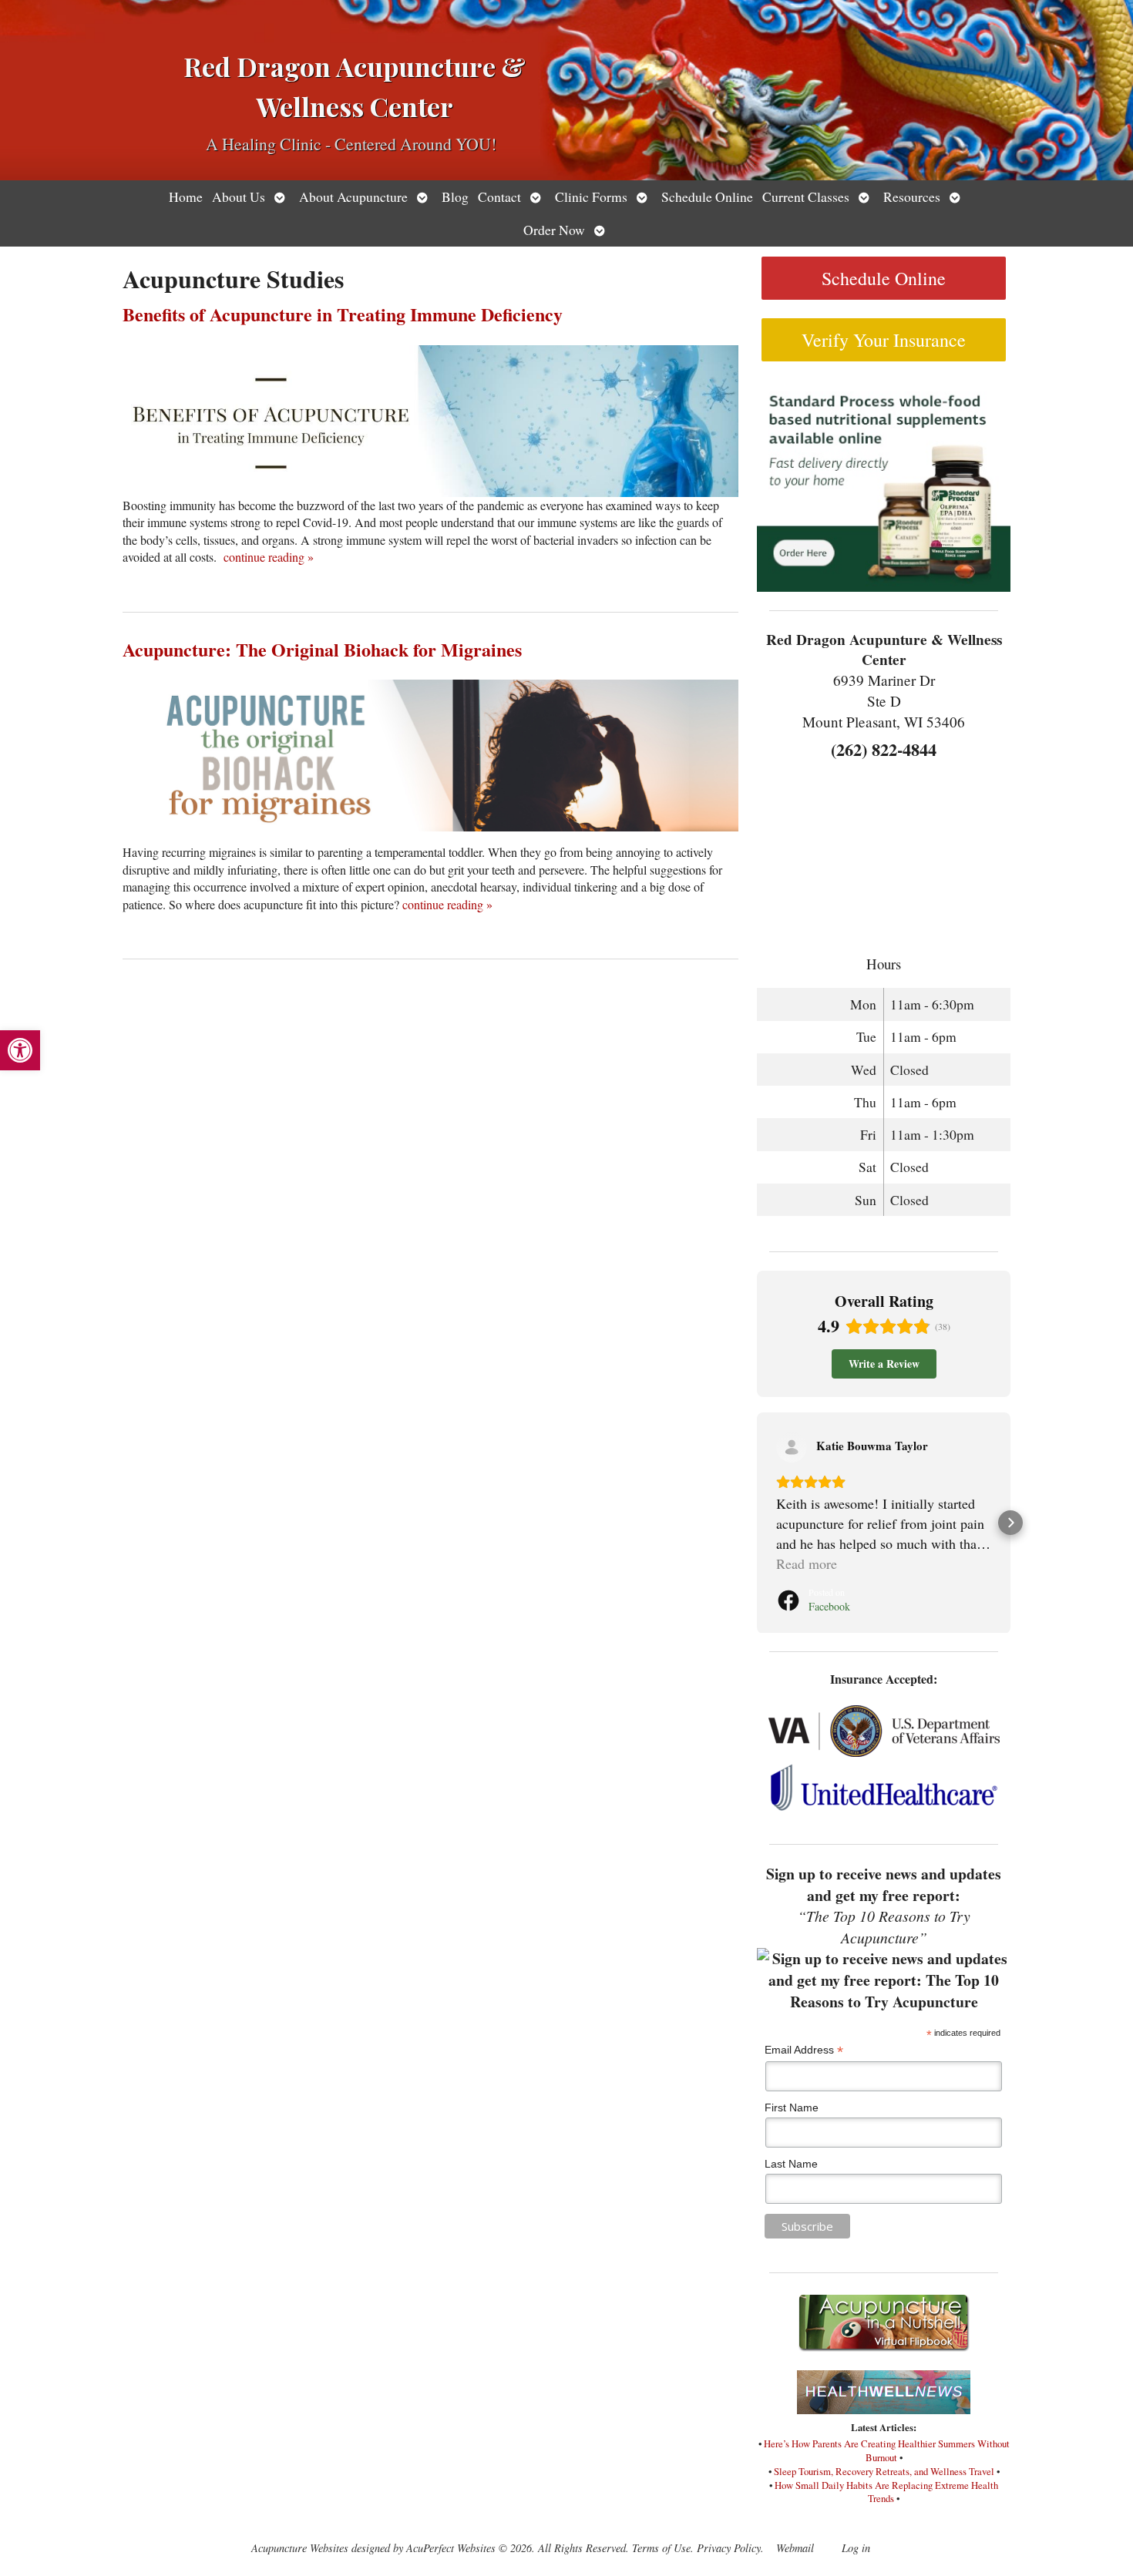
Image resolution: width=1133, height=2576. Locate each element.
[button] (20, 1050)
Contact (499, 196)
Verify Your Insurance (884, 340)
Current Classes (806, 196)
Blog (455, 196)
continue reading (269, 557)
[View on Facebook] (792, 1447)
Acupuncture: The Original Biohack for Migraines (322, 649)
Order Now (554, 230)
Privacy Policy (729, 2548)
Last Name (791, 2164)
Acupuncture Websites (300, 2548)
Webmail (795, 2548)
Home (186, 196)
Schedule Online (707, 196)
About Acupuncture (353, 196)
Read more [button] (807, 1563)
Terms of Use (661, 2548)
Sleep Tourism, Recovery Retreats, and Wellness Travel (884, 2471)
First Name (792, 2107)
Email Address (804, 2050)
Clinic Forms (591, 196)
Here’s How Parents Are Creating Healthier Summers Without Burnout (887, 2450)
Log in (856, 2548)
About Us (239, 196)
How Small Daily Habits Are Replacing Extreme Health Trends (886, 2492)
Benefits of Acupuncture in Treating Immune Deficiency (343, 314)
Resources (912, 196)
